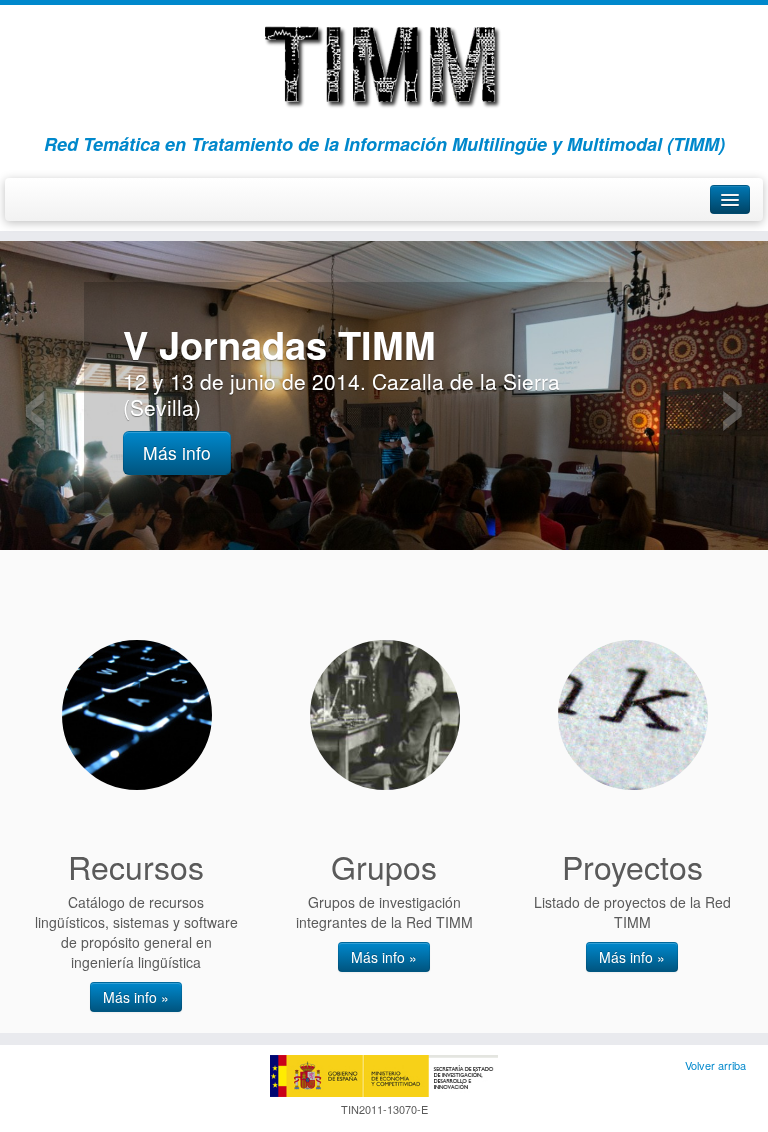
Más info (177, 452)
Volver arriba (715, 1065)
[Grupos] (385, 715)
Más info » (136, 997)
